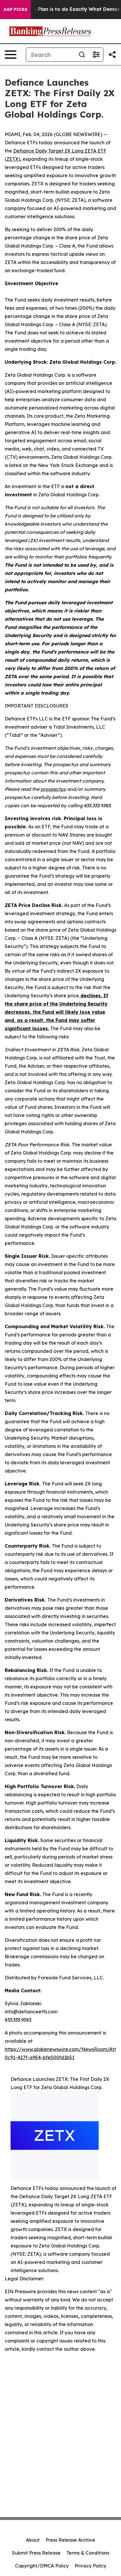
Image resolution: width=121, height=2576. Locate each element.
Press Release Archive (70, 2540)
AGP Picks (15, 9)
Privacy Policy (90, 2566)
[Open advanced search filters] (96, 55)
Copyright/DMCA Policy (42, 2566)
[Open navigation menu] (11, 55)
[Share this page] (112, 55)
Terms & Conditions (88, 2553)
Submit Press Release (36, 2553)
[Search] (82, 55)
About (33, 2540)
